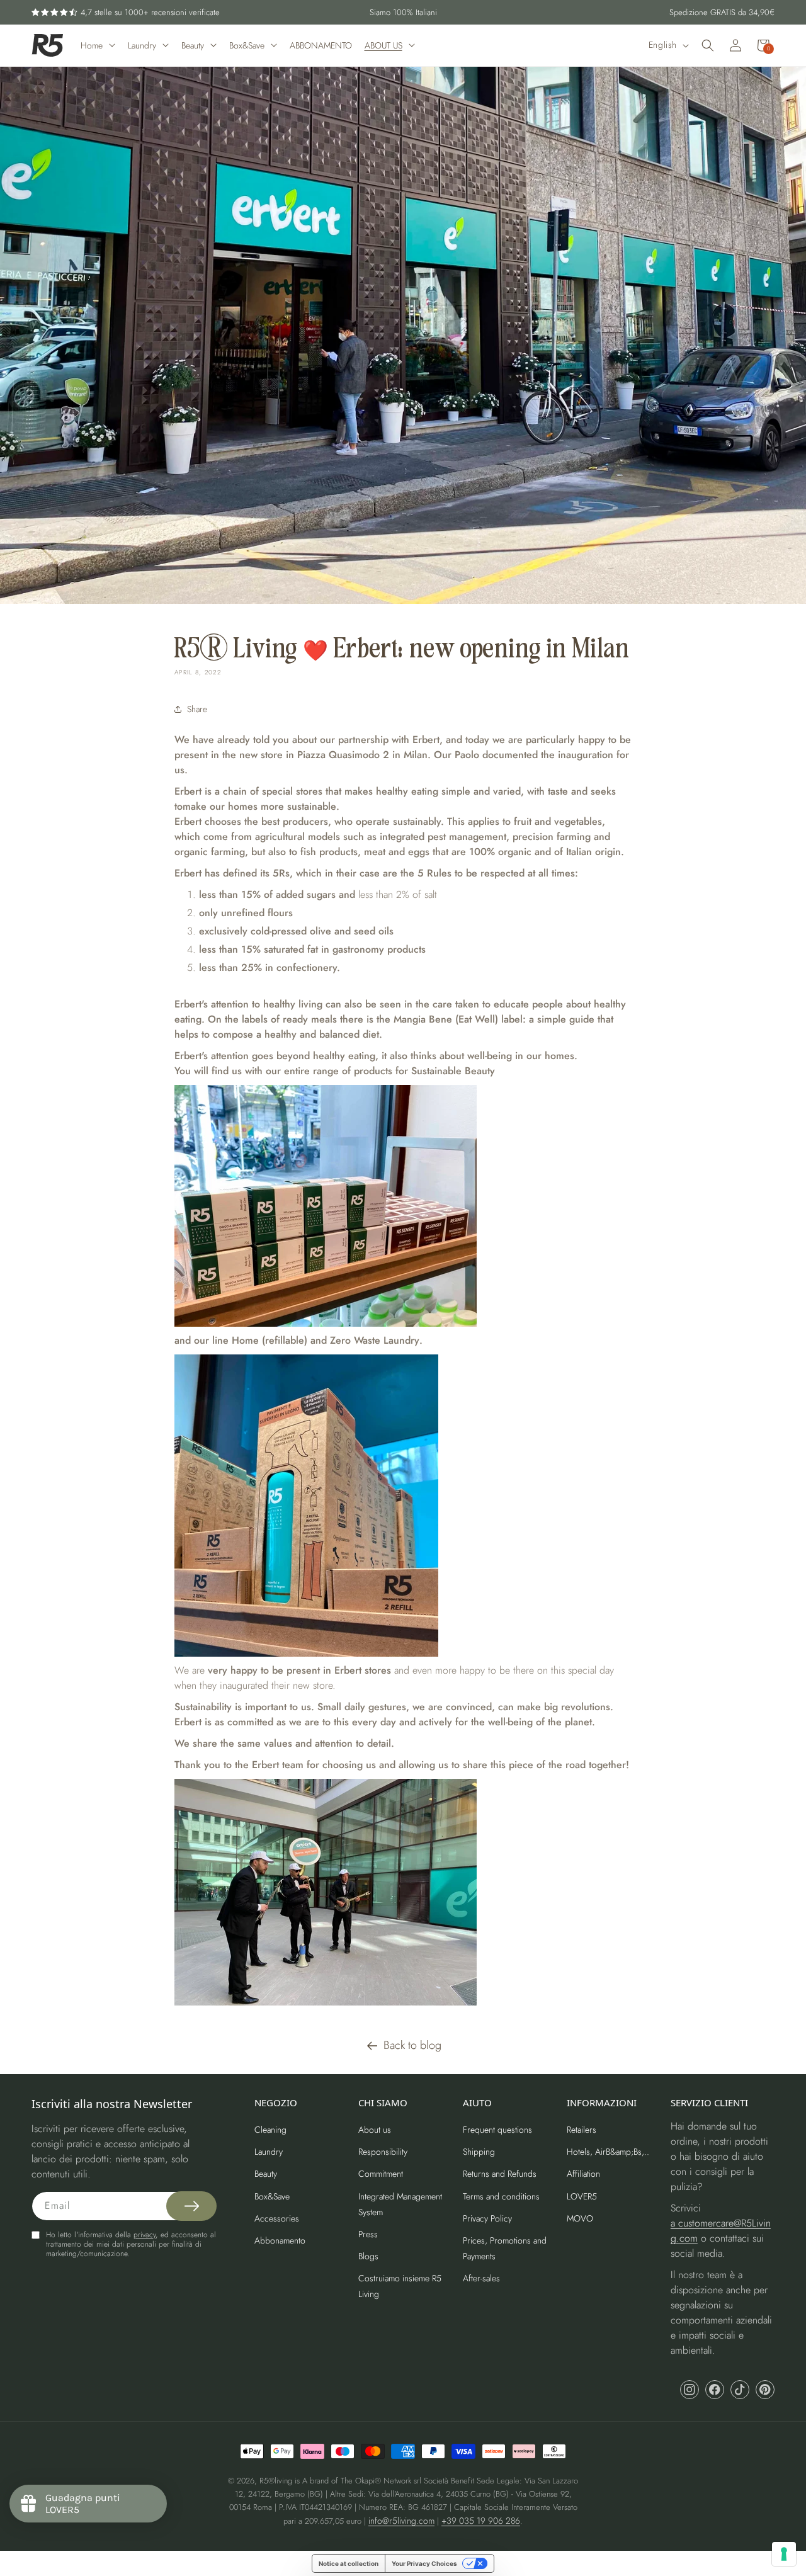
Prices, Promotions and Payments (505, 2248)
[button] (708, 45)
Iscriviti (693, 1347)
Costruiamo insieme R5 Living (400, 2286)
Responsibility (383, 2152)
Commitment (381, 2174)
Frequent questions (497, 2130)
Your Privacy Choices (424, 2563)
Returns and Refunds (500, 2174)
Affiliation (583, 2174)
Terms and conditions (501, 2196)
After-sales (481, 2278)
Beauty (266, 2174)
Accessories (277, 2218)
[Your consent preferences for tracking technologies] (784, 2554)
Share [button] (197, 709)
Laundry (269, 2152)
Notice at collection (349, 2563)
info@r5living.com (401, 2521)
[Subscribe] (191, 2206)
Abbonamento (280, 2240)
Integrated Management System (400, 2204)
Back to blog (412, 2045)
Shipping (479, 2152)
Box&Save (272, 2196)
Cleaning (270, 2130)
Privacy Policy (487, 2218)
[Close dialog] (783, 1166)
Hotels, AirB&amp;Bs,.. (608, 2152)
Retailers (582, 2130)
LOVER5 (582, 2196)
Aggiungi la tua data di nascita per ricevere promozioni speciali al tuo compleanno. (684, 1291)
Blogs (368, 2256)
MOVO (580, 2218)
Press (368, 2234)
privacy (145, 2235)
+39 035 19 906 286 (481, 2521)
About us (375, 2130)
